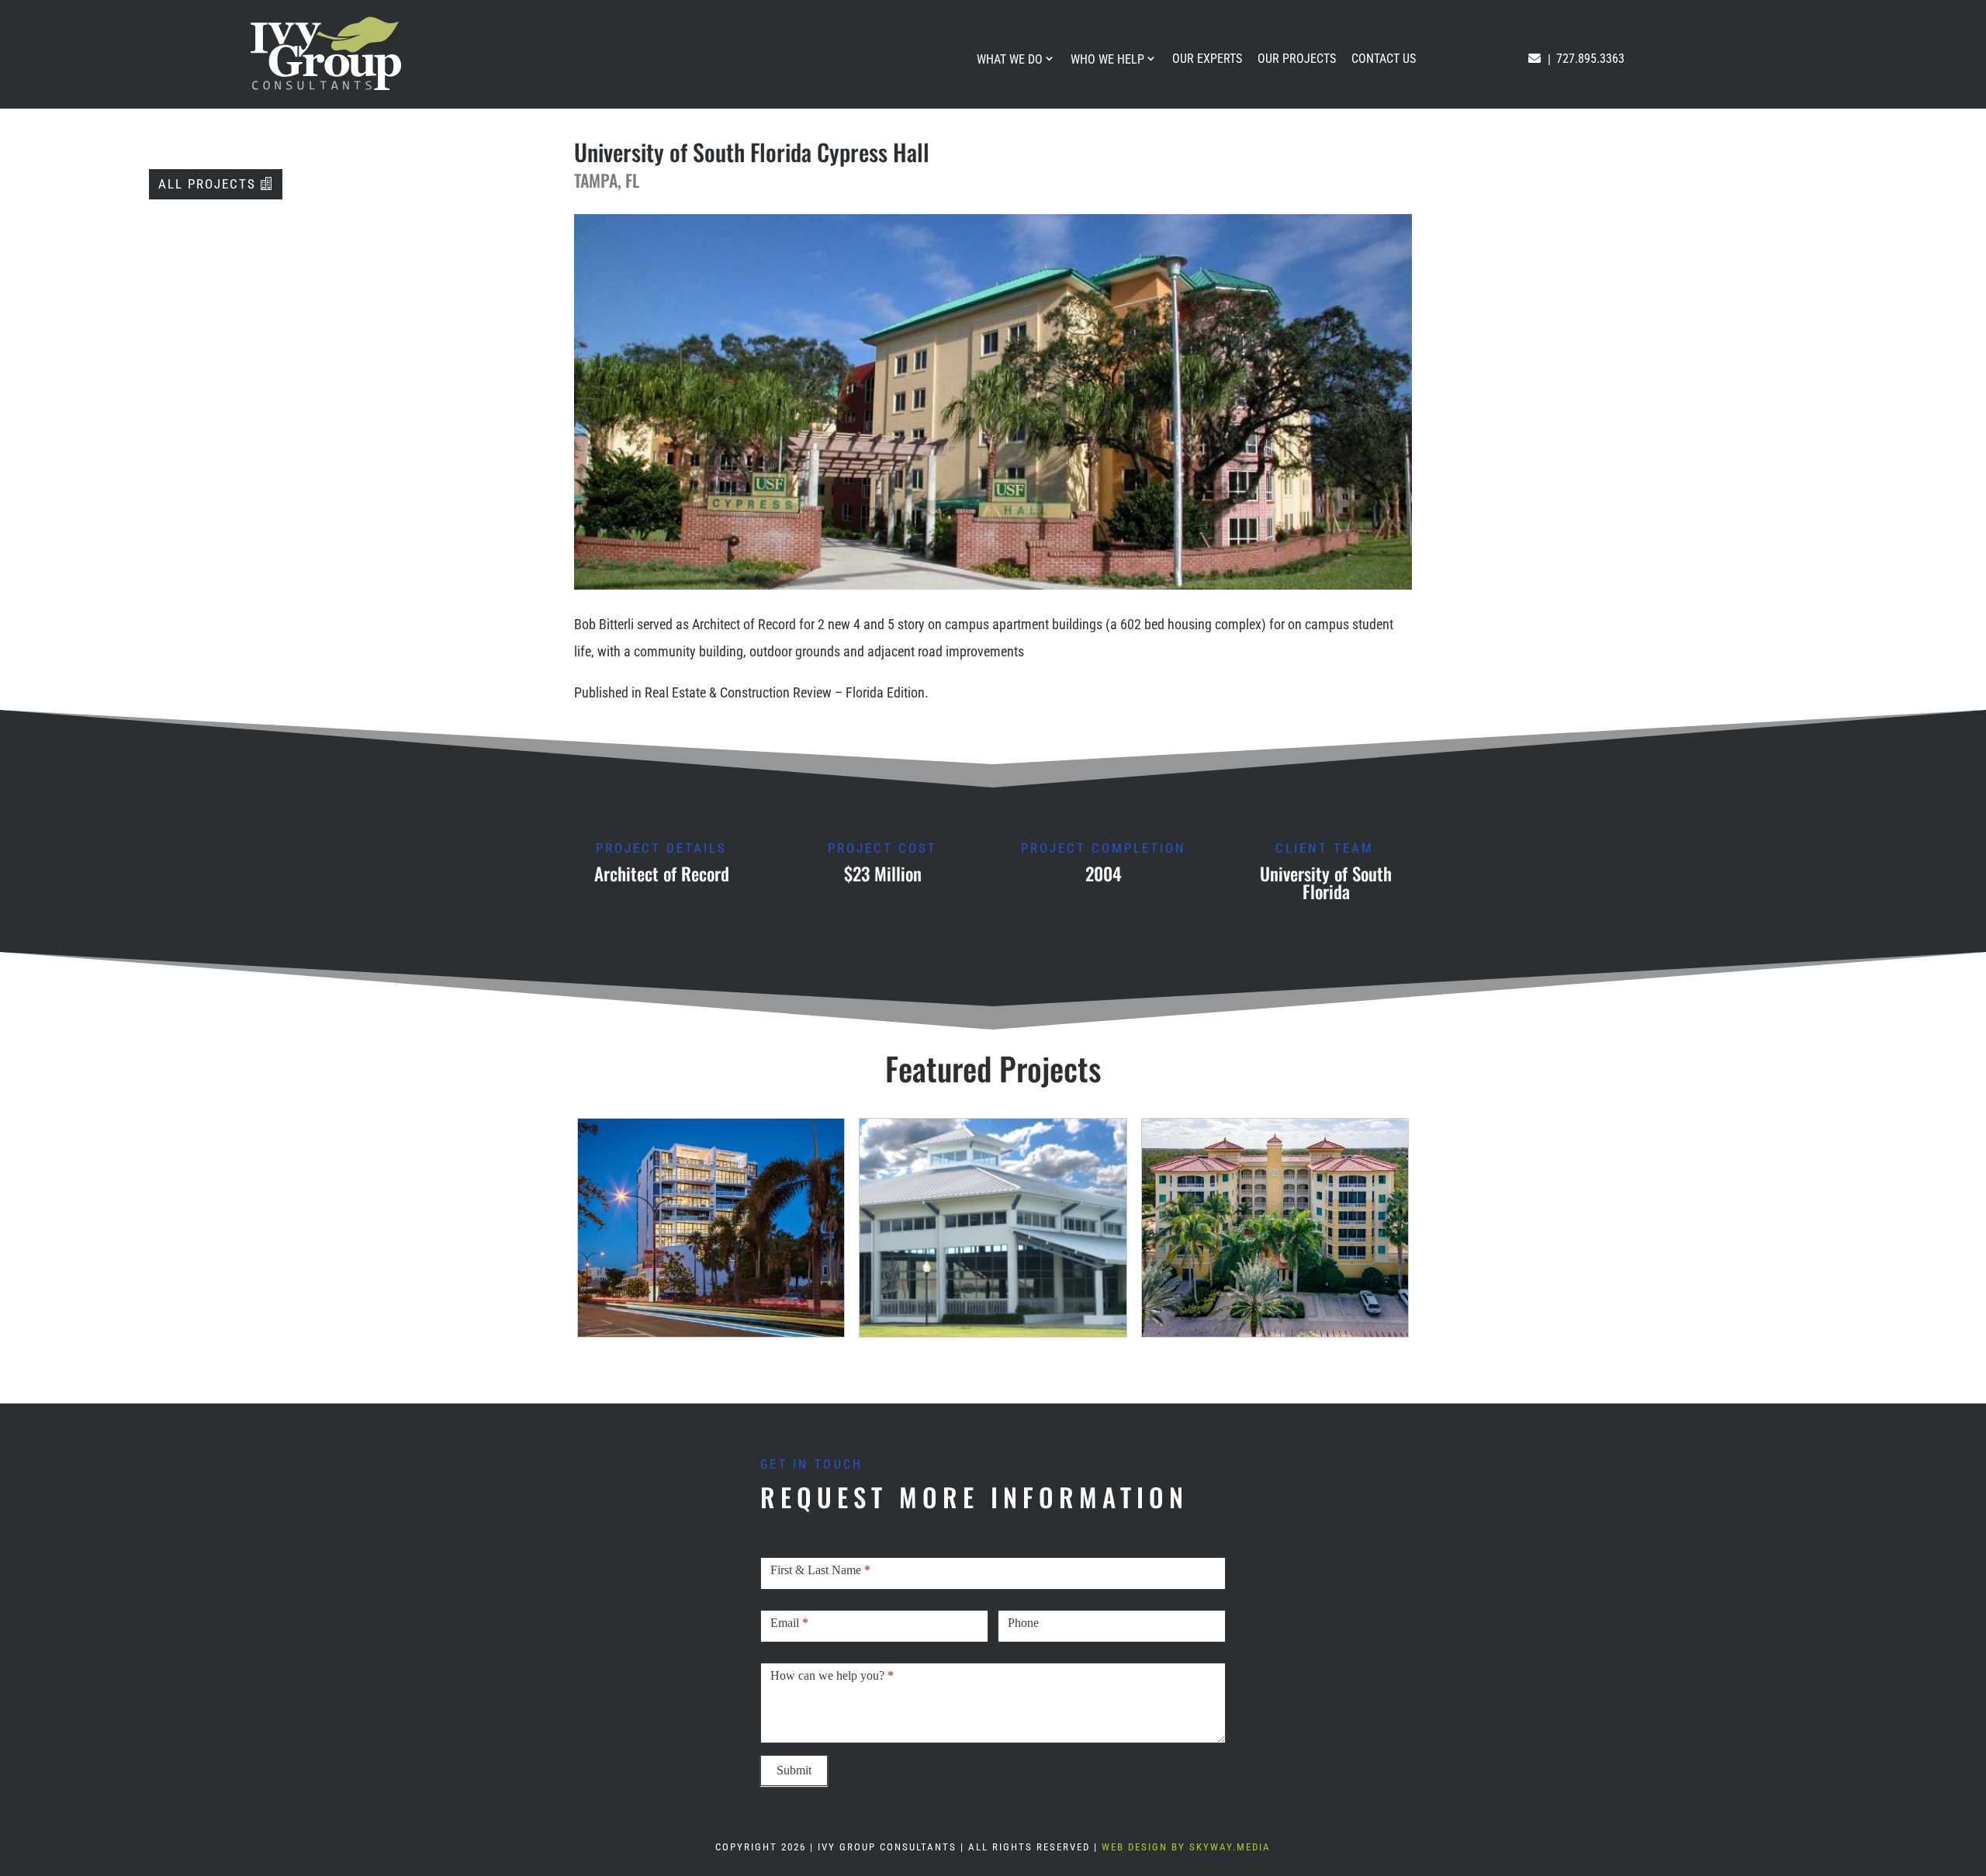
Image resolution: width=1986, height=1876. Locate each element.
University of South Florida (1326, 883)
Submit (794, 1770)
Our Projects (1297, 59)
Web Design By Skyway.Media (1186, 1847)
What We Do (1010, 59)
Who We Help (1107, 59)
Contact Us (1384, 59)
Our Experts (1207, 59)
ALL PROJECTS (207, 184)
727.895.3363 (1590, 59)
